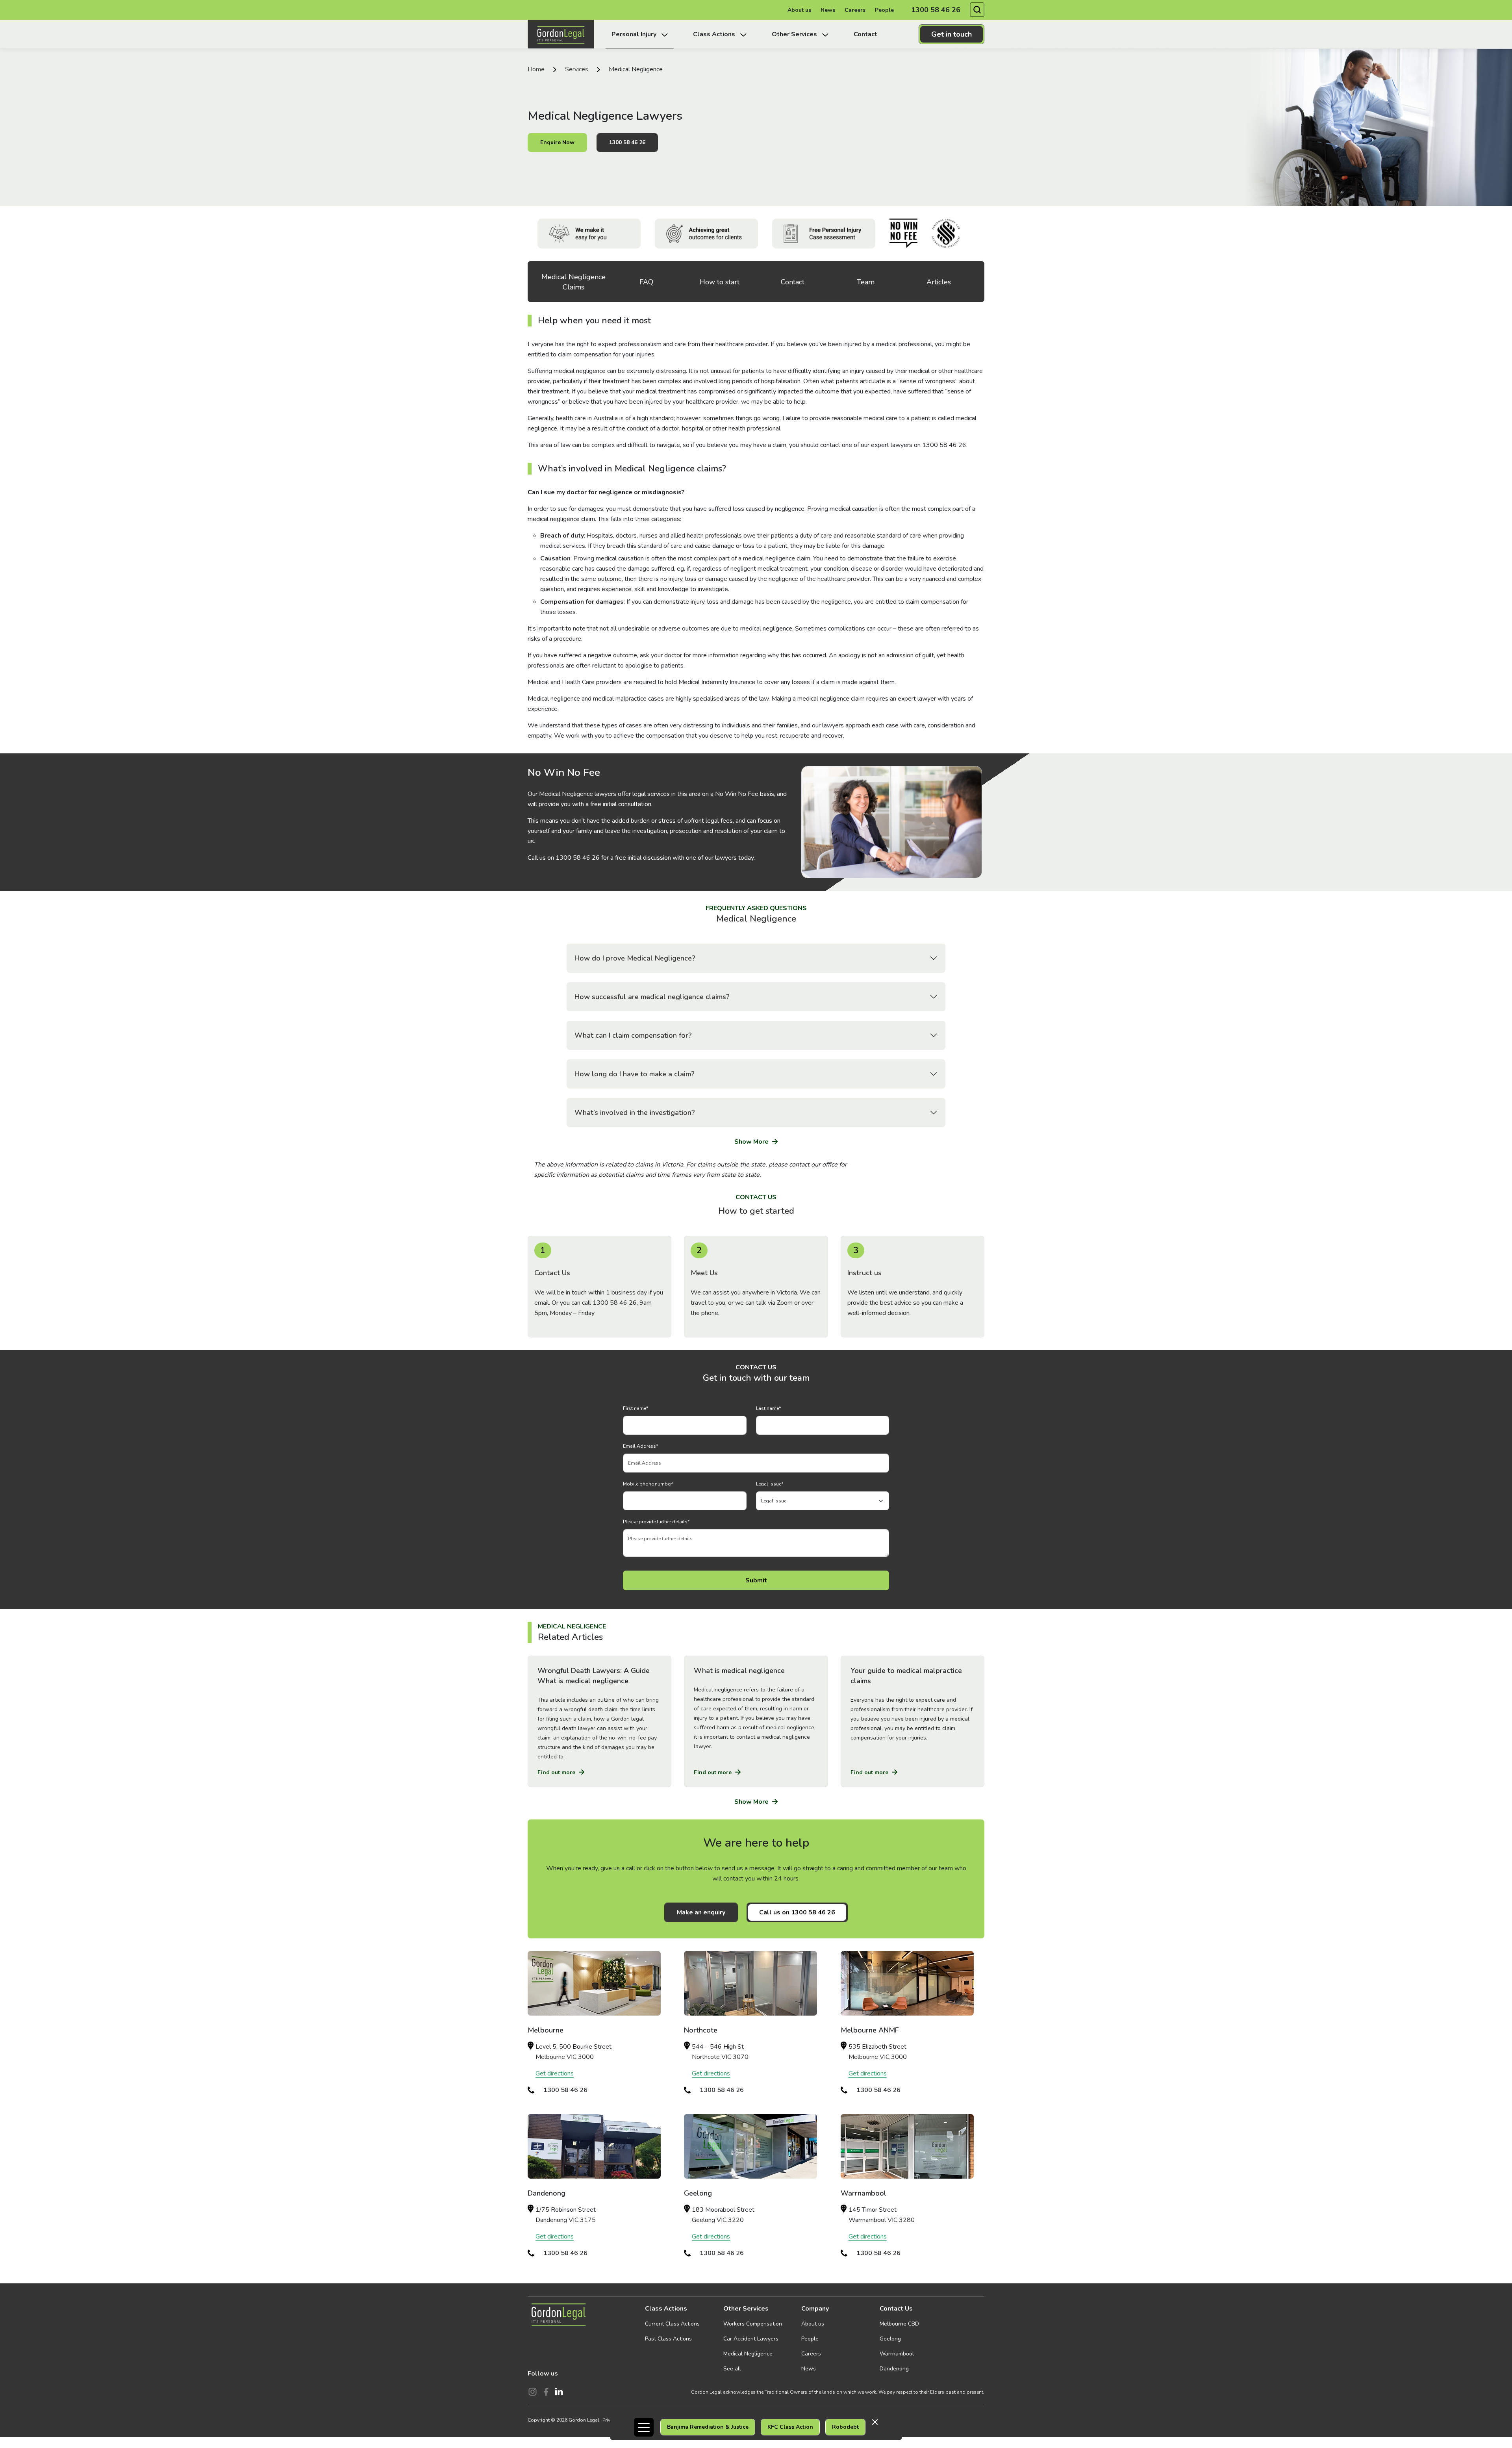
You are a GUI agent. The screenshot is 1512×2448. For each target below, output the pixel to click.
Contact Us (896, 2309)
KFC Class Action (790, 2427)
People (884, 10)
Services (577, 69)
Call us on (797, 1912)
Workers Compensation (753, 2324)
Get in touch (951, 34)
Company (815, 2309)
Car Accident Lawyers (751, 2339)
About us (799, 10)
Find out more (557, 1772)
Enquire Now (557, 142)
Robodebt (845, 2427)
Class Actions (666, 2309)
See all (732, 2369)
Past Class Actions (668, 2339)
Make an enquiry (701, 1912)
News (828, 10)
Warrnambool (897, 2354)
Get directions (555, 2073)
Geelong (890, 2339)
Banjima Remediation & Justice (708, 2427)
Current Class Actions (672, 2324)
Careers (855, 10)
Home (536, 69)
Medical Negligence (748, 2354)
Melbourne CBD (899, 2324)
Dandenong (894, 2369)
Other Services (746, 2309)
